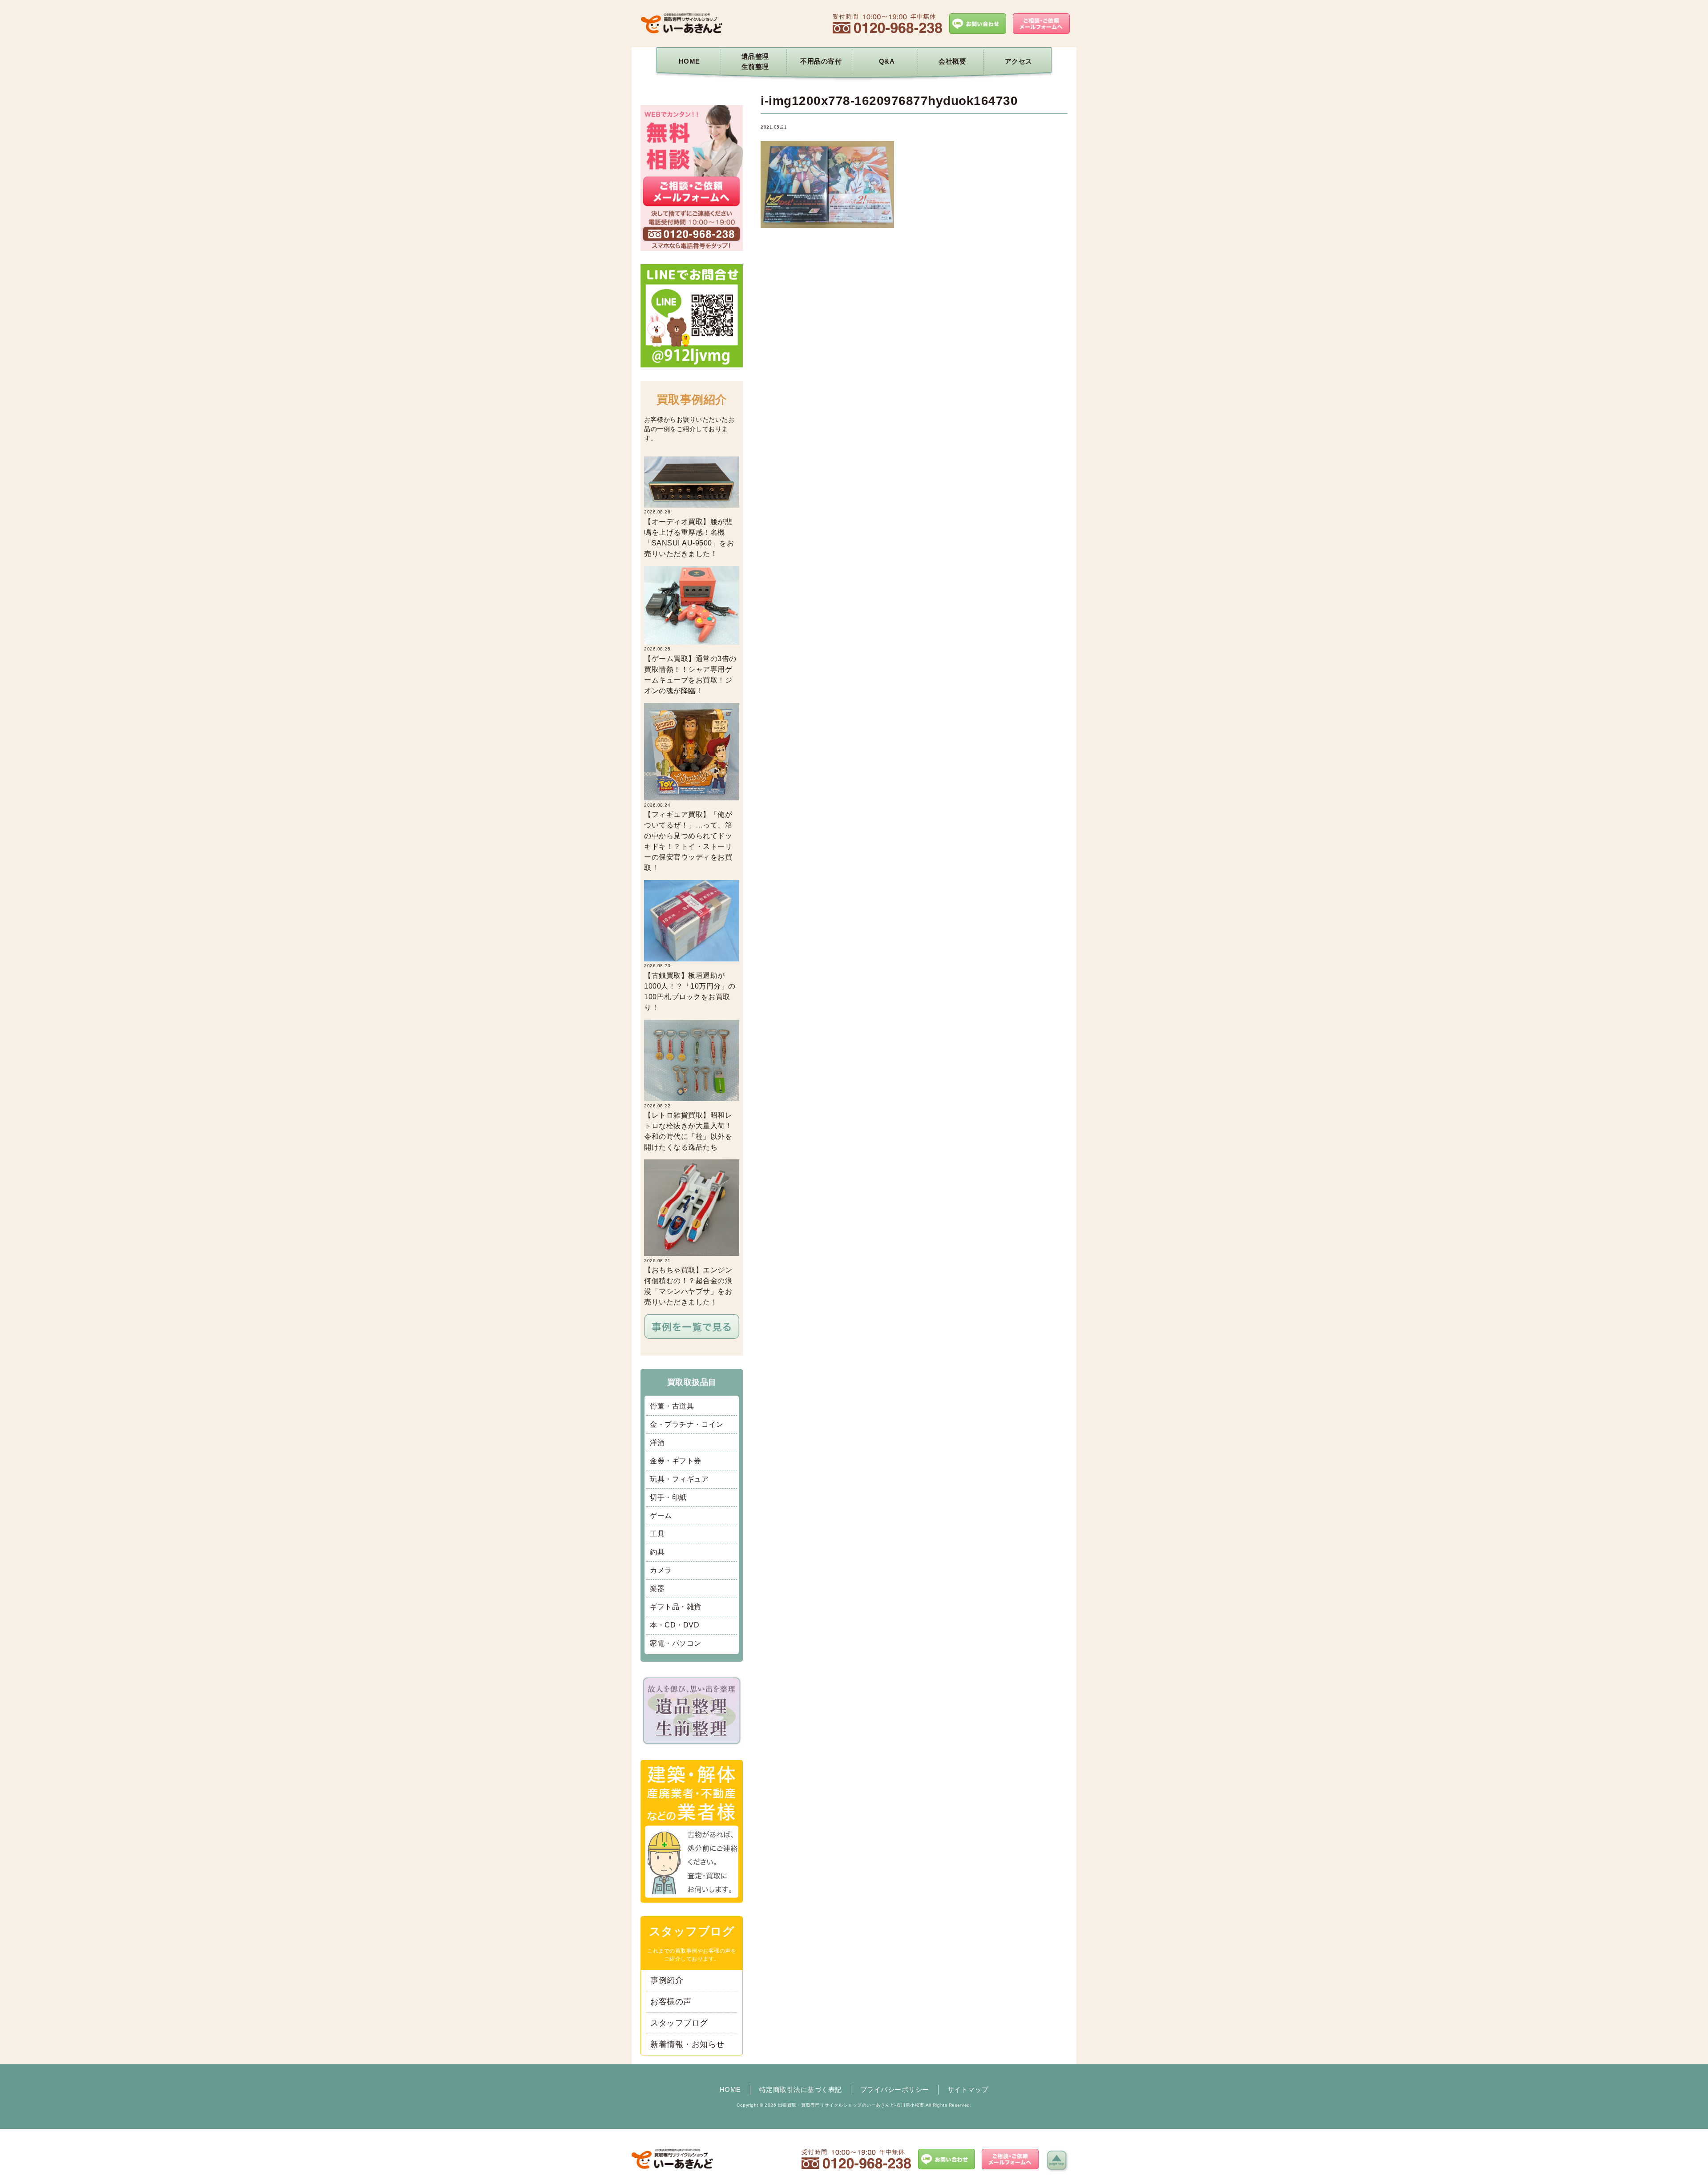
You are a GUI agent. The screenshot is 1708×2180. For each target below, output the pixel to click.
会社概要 (952, 61)
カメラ (661, 1570)
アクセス (1019, 61)
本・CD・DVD (675, 1625)
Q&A (887, 61)
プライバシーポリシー (895, 2089)
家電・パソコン (676, 1643)
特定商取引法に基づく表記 (801, 2089)
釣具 (657, 1552)
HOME (689, 61)
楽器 (657, 1589)
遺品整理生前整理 (755, 61)
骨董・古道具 (672, 1406)
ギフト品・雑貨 (676, 1607)
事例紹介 (667, 1980)
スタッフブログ (679, 2023)
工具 (657, 1534)
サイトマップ (968, 2089)
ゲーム (661, 1516)
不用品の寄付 (821, 61)
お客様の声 (671, 2002)
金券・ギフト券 (676, 1461)
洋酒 (657, 1443)
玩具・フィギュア (679, 1479)
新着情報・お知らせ (687, 2044)
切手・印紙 (668, 1497)
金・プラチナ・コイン (687, 1424)
